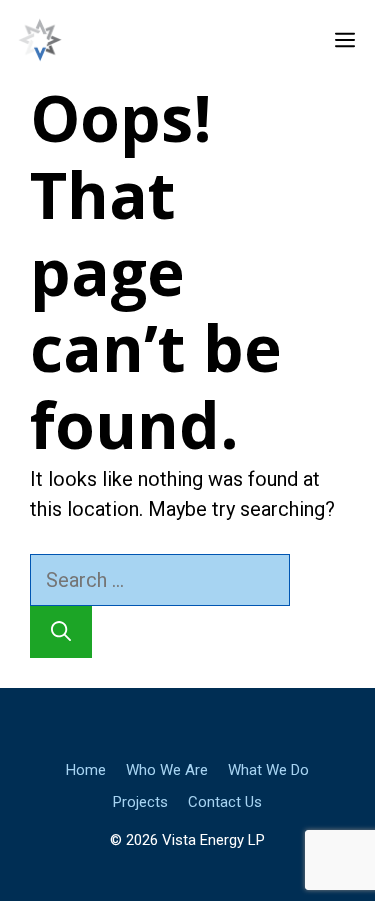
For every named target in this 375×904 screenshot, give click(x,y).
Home (86, 770)
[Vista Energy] (40, 40)
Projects (140, 802)
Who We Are (167, 770)
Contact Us (225, 802)
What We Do (268, 770)
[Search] (61, 632)
